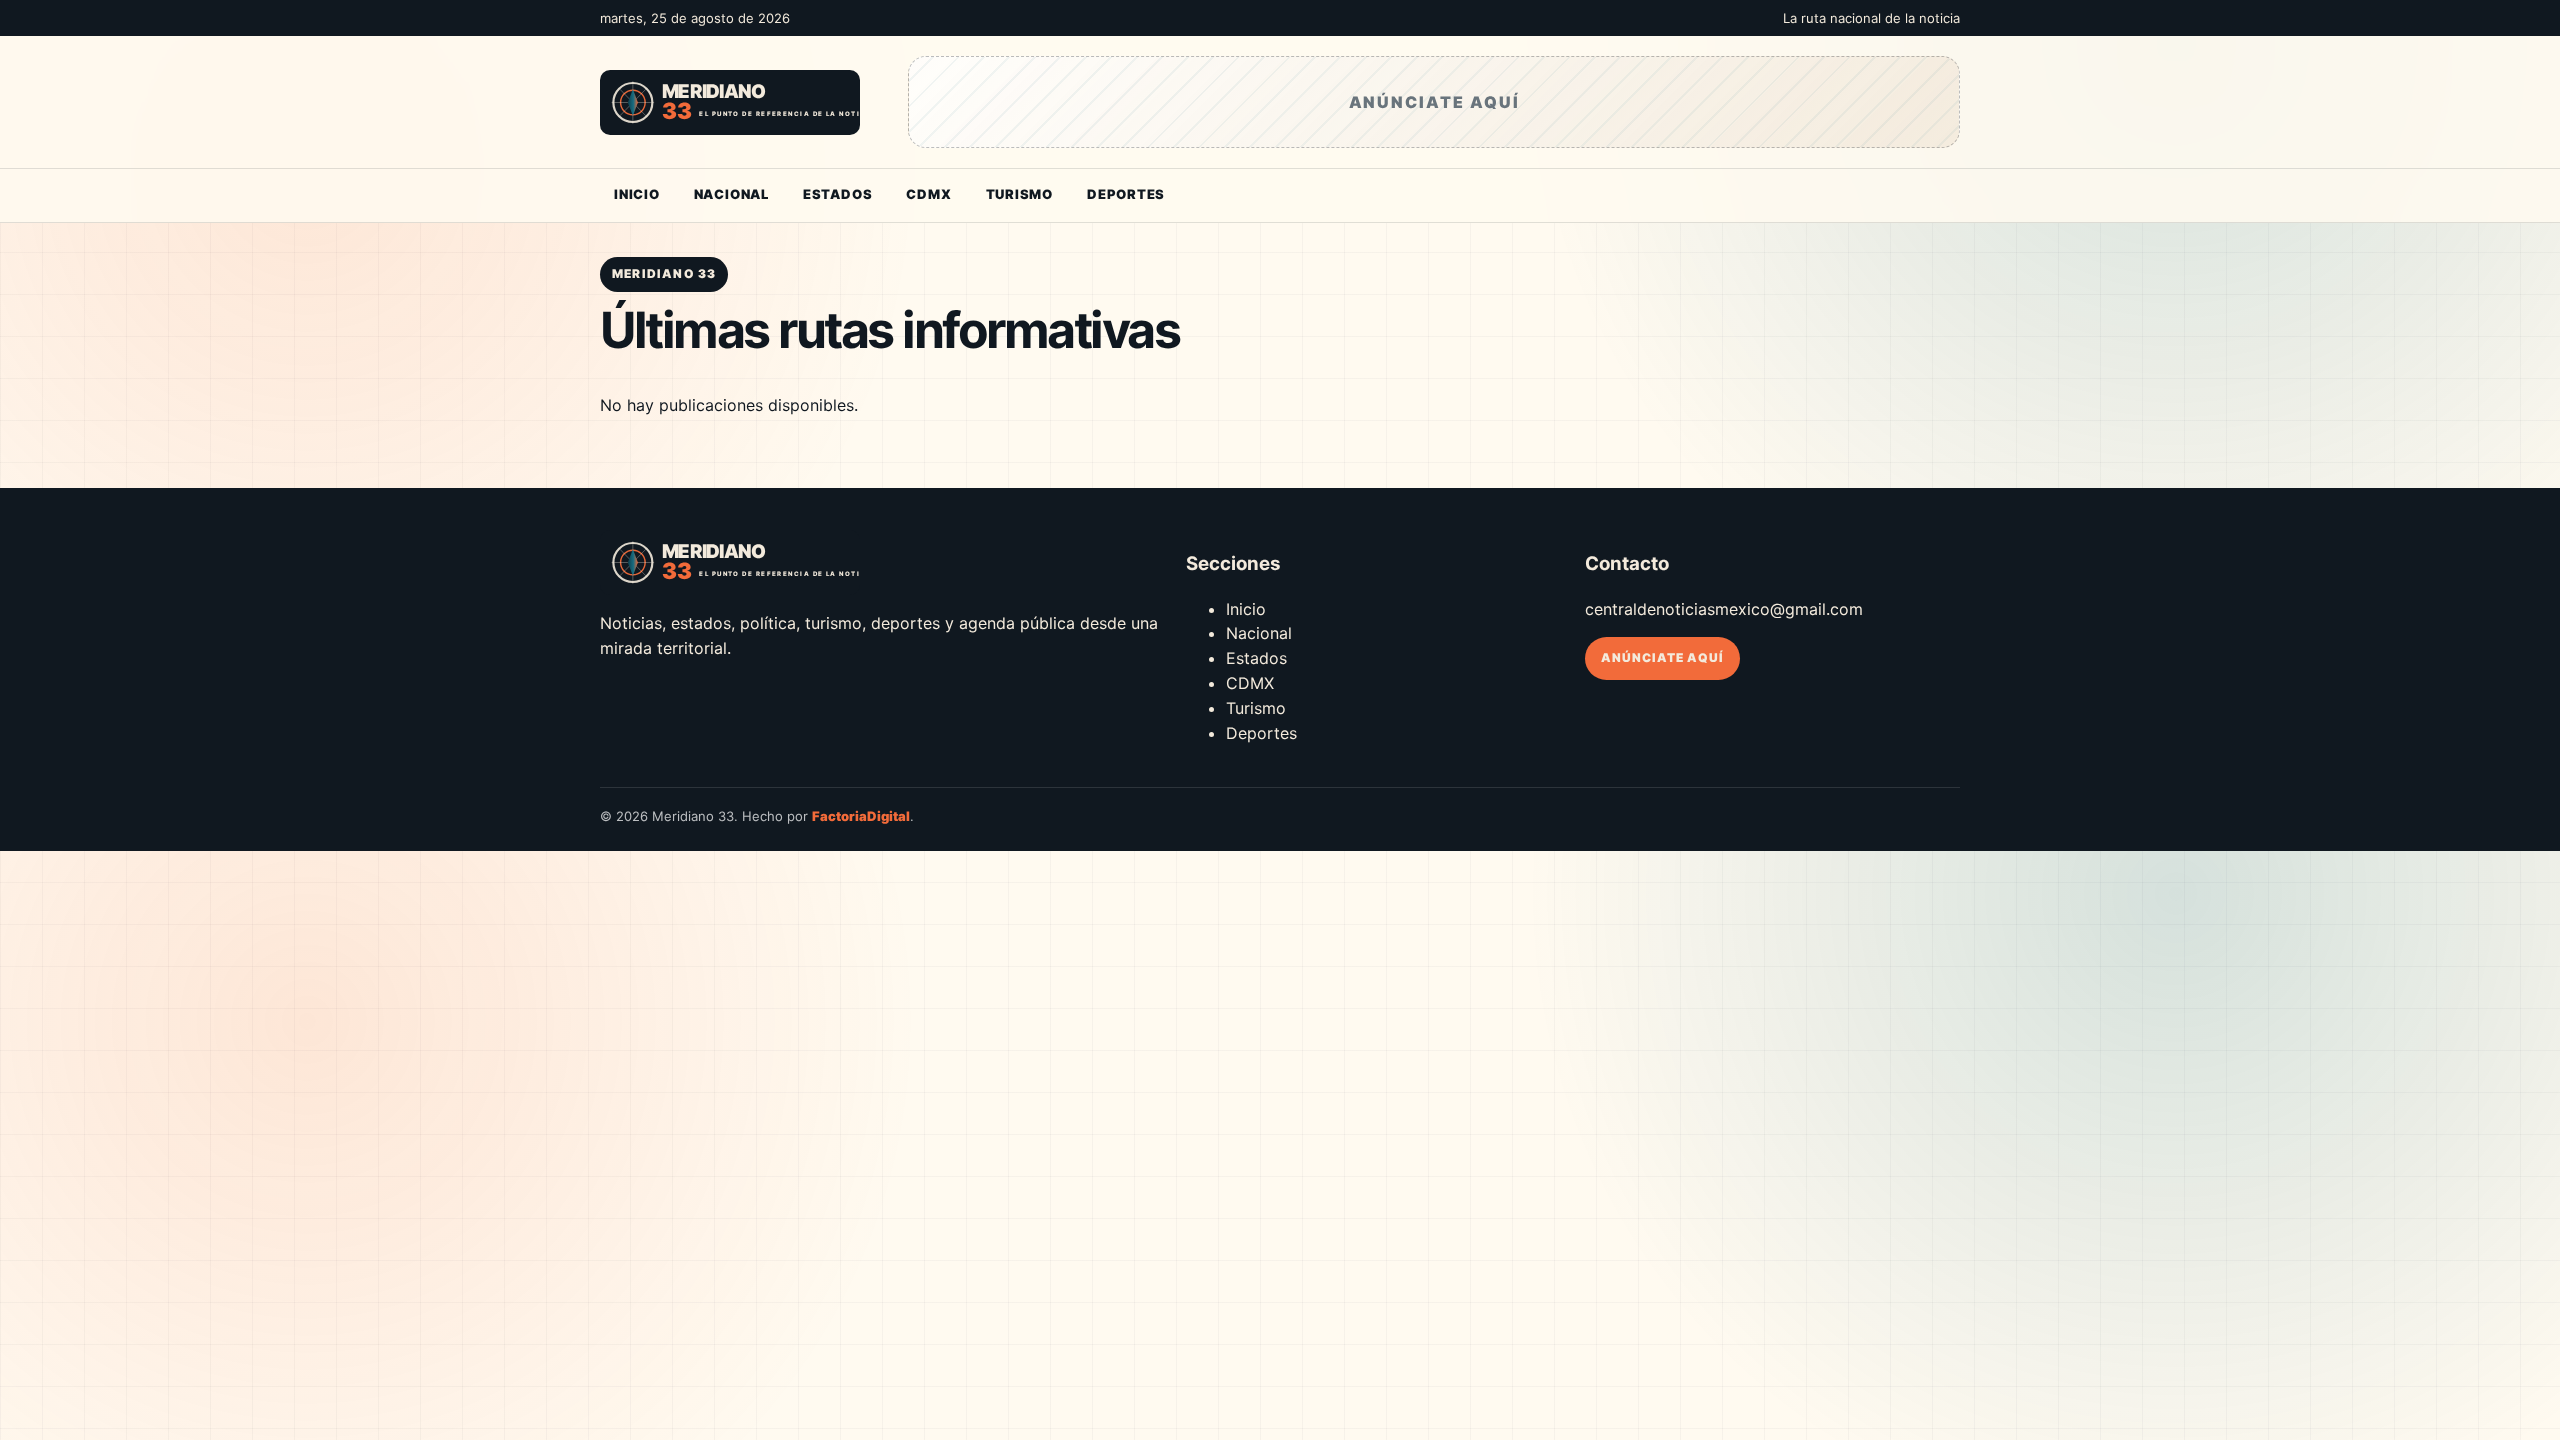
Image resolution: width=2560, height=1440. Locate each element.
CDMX (928, 194)
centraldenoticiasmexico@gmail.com (1724, 609)
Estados (837, 194)
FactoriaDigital (861, 816)
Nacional (731, 194)
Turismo (1019, 194)
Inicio (637, 194)
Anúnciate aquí (1662, 657)
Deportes (1126, 194)
